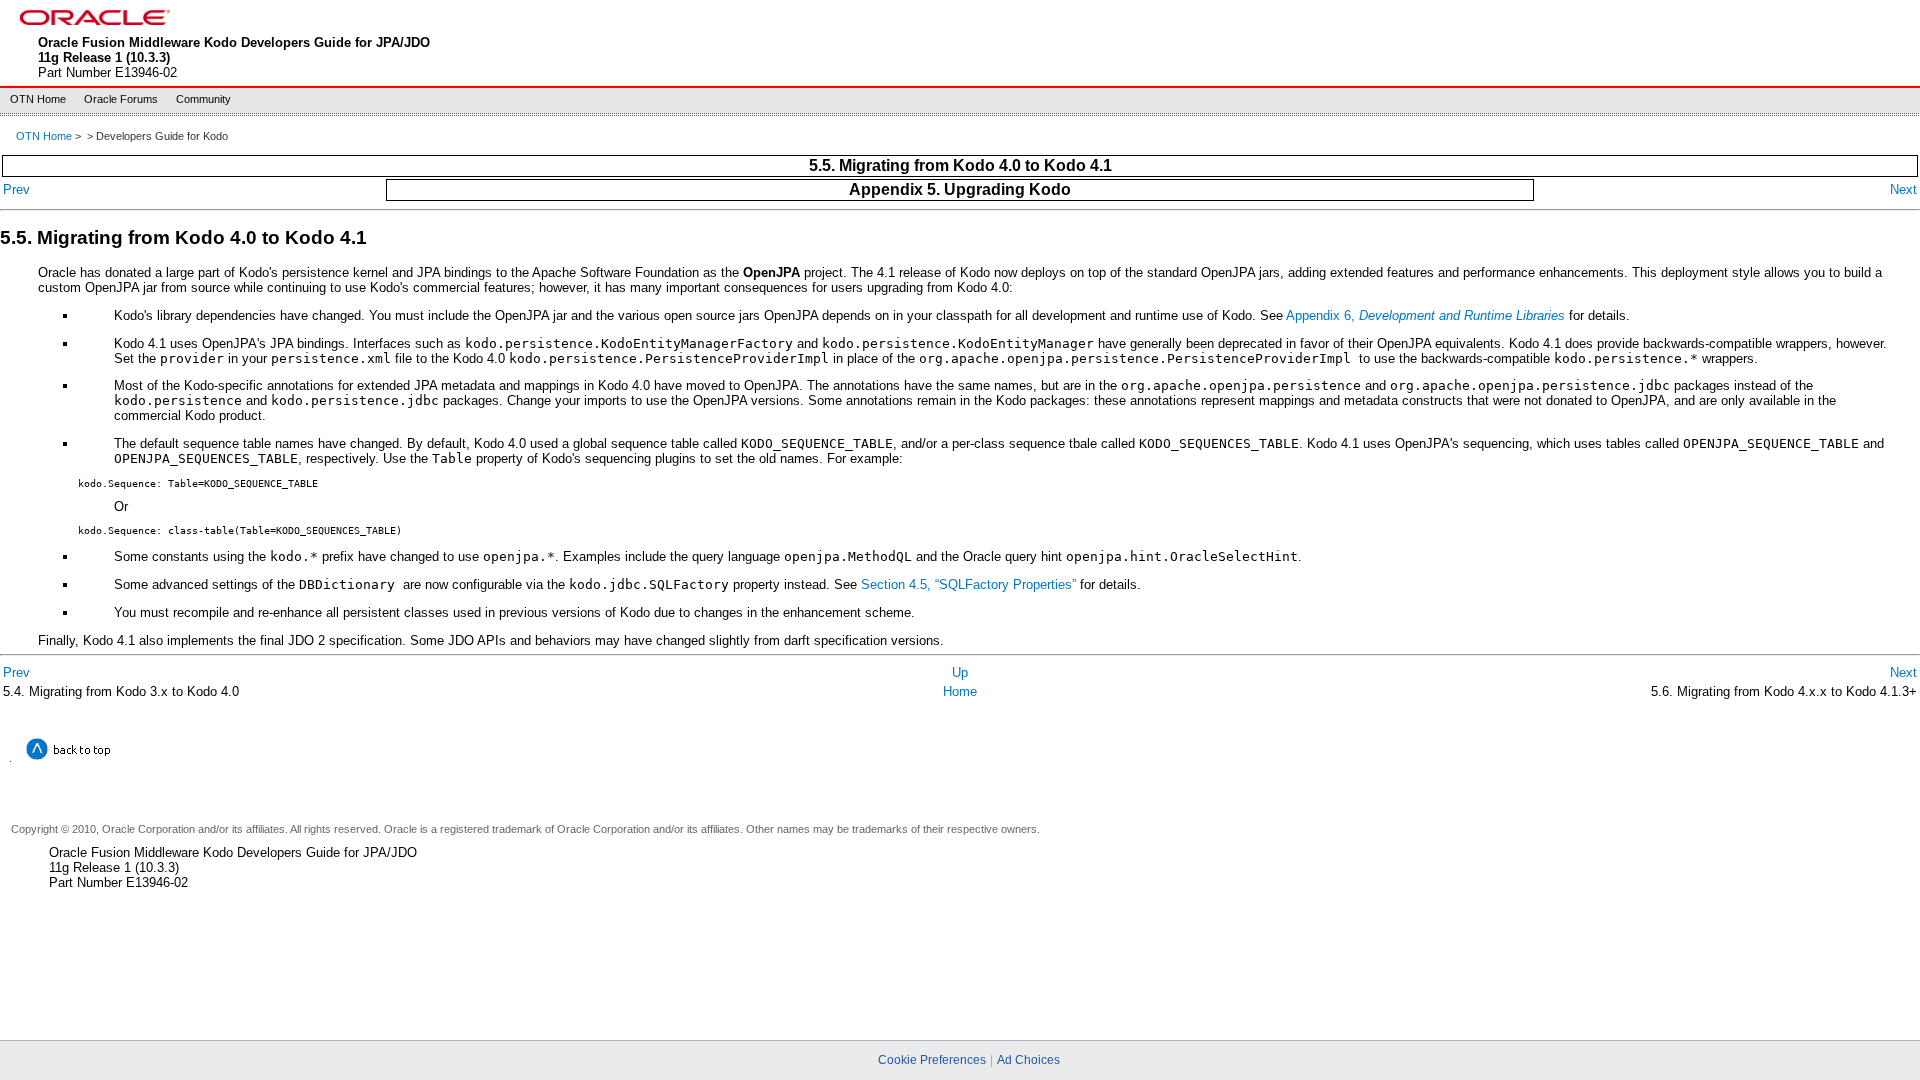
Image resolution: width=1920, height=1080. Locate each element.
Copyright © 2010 (53, 829)
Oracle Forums (121, 99)
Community (203, 99)
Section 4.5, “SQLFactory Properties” (968, 584)
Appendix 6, (1425, 315)
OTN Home (38, 99)
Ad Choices (1028, 1060)
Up (960, 672)
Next (1903, 189)
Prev (16, 189)
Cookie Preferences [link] (932, 1060)
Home (960, 691)
